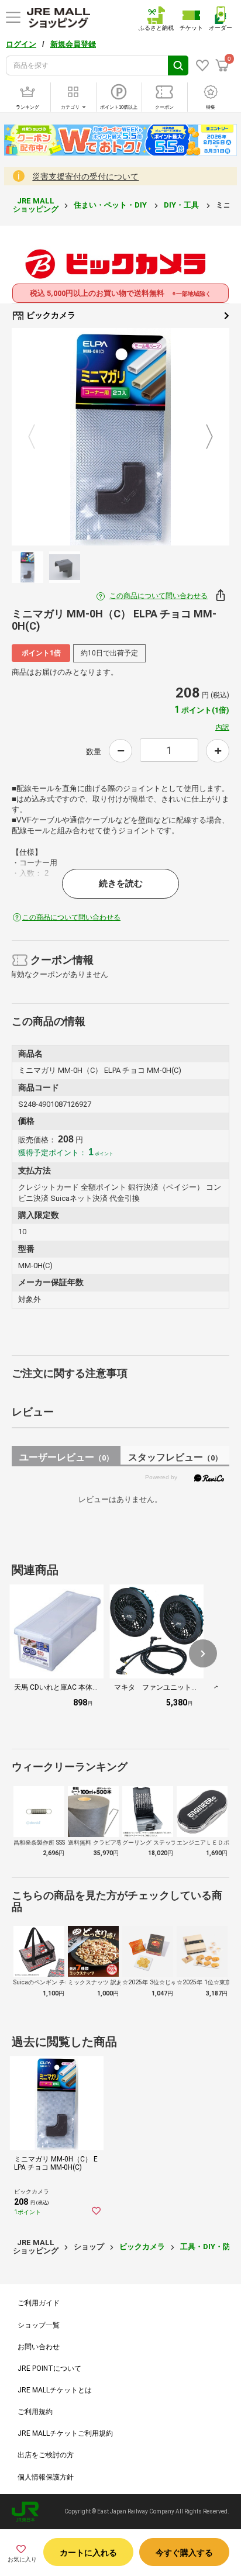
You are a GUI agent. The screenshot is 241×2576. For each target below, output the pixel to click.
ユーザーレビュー (66, 1457)
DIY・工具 (182, 205)
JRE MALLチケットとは (55, 2390)
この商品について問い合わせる (159, 596)
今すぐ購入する (184, 2553)
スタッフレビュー (175, 1457)
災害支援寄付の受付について (85, 177)
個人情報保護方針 (46, 2477)
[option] (120, 437)
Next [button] (202, 437)
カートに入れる (88, 2553)
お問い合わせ (39, 2347)
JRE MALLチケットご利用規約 (65, 2433)
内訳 (222, 727)
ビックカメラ (50, 315)
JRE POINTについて (49, 2368)
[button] (203, 1653)
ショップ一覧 (39, 2325)
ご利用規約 (35, 2412)
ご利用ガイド (39, 2303)
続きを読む (121, 883)
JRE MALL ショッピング (36, 205)
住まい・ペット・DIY (111, 205)
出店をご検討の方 (46, 2455)
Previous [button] (39, 437)
